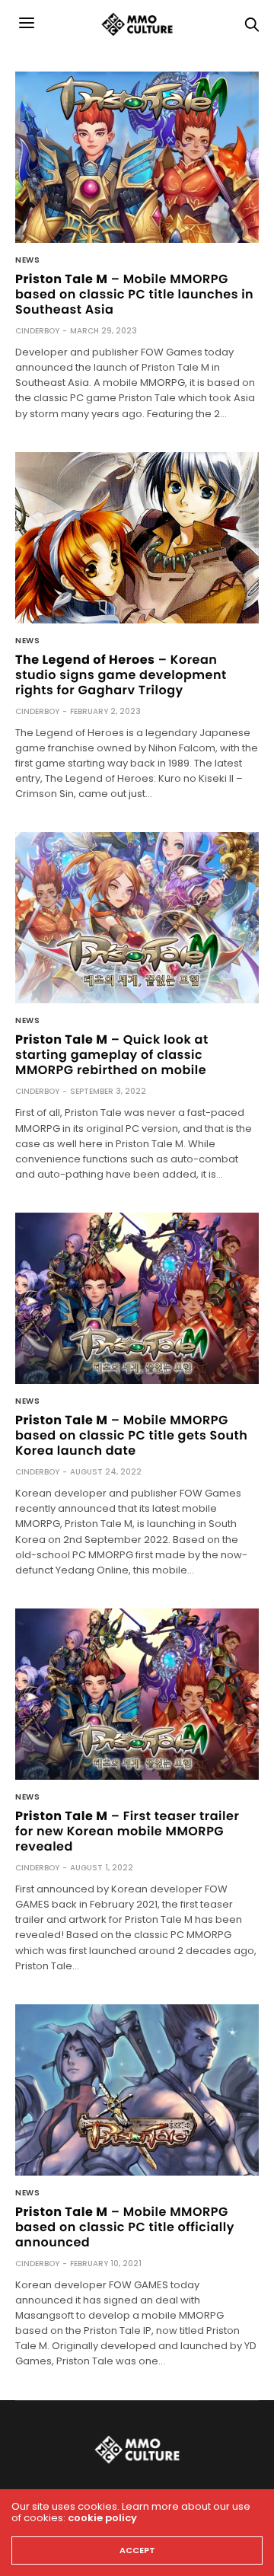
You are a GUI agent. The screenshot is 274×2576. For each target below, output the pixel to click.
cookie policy (102, 2518)
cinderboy (37, 331)
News (27, 260)
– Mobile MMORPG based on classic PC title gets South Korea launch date (131, 1435)
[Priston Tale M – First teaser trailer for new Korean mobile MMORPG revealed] (137, 1694)
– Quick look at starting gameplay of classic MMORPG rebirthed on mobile (112, 1055)
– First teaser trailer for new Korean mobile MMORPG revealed (127, 1831)
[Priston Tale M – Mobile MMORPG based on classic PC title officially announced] (137, 2090)
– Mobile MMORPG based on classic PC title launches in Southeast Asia (134, 294)
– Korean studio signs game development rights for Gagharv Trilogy (121, 675)
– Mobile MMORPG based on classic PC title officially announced (125, 2227)
